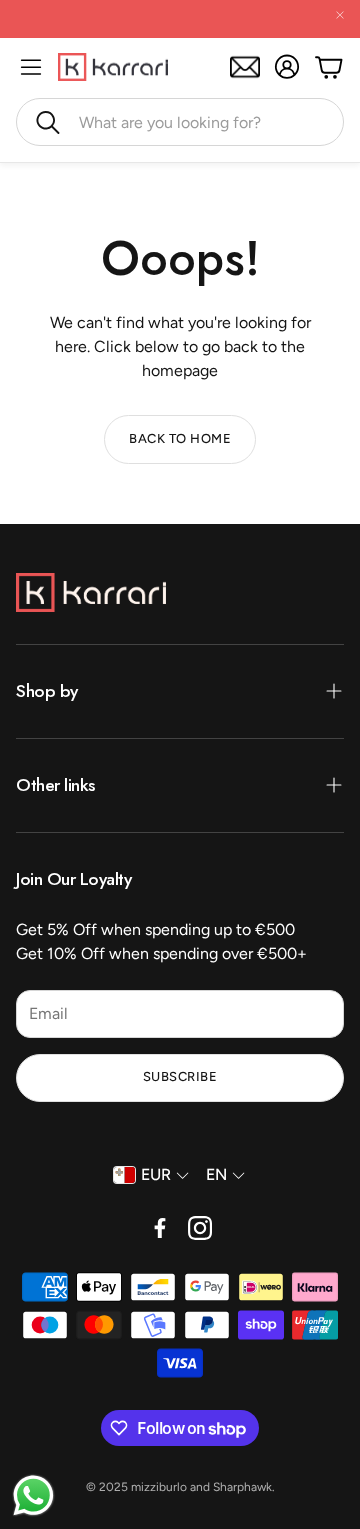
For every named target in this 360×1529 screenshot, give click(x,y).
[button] (180, 122)
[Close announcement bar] (340, 15)
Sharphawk (242, 1487)
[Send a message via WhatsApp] (33, 1495)
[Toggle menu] (31, 67)
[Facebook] (160, 1228)
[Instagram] (200, 1228)
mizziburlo (159, 1487)
